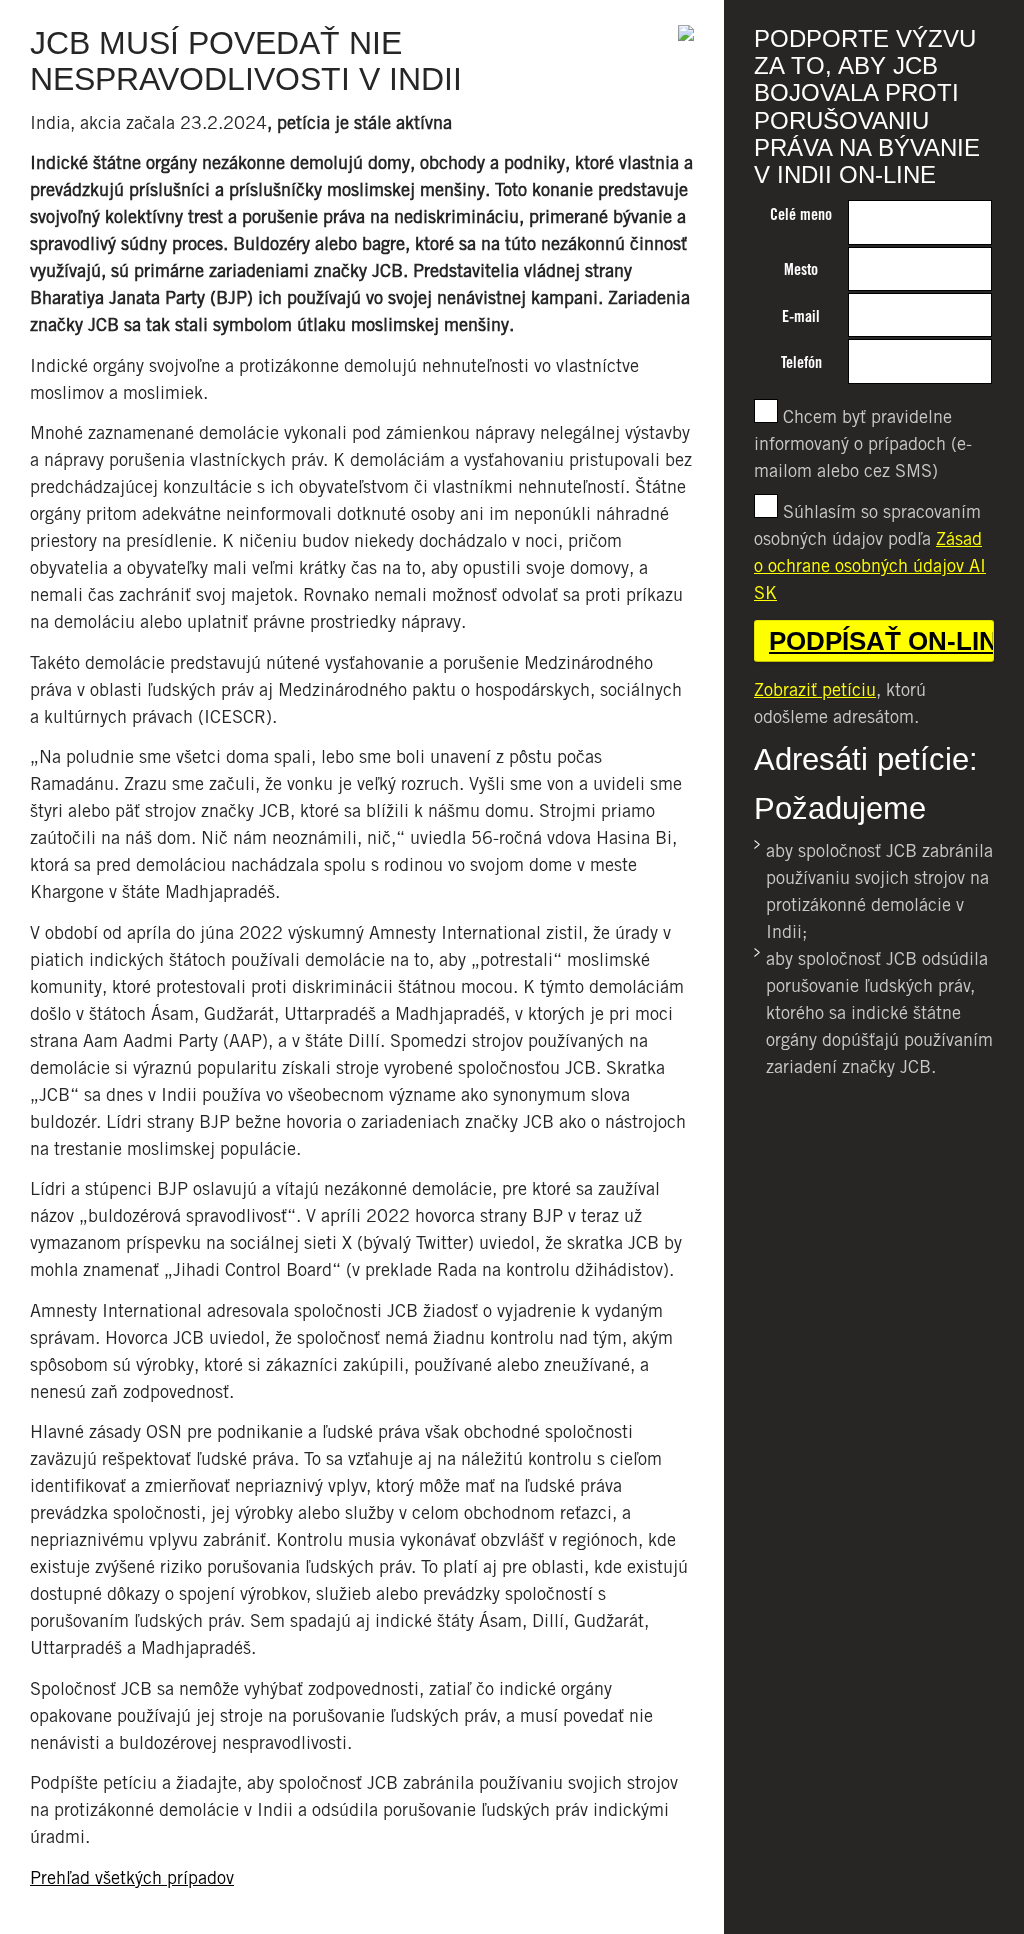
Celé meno (801, 214)
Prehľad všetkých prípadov (132, 1877)
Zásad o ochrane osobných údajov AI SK (870, 565)
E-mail (801, 316)
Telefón (801, 362)
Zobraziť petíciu (815, 689)
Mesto (801, 269)
